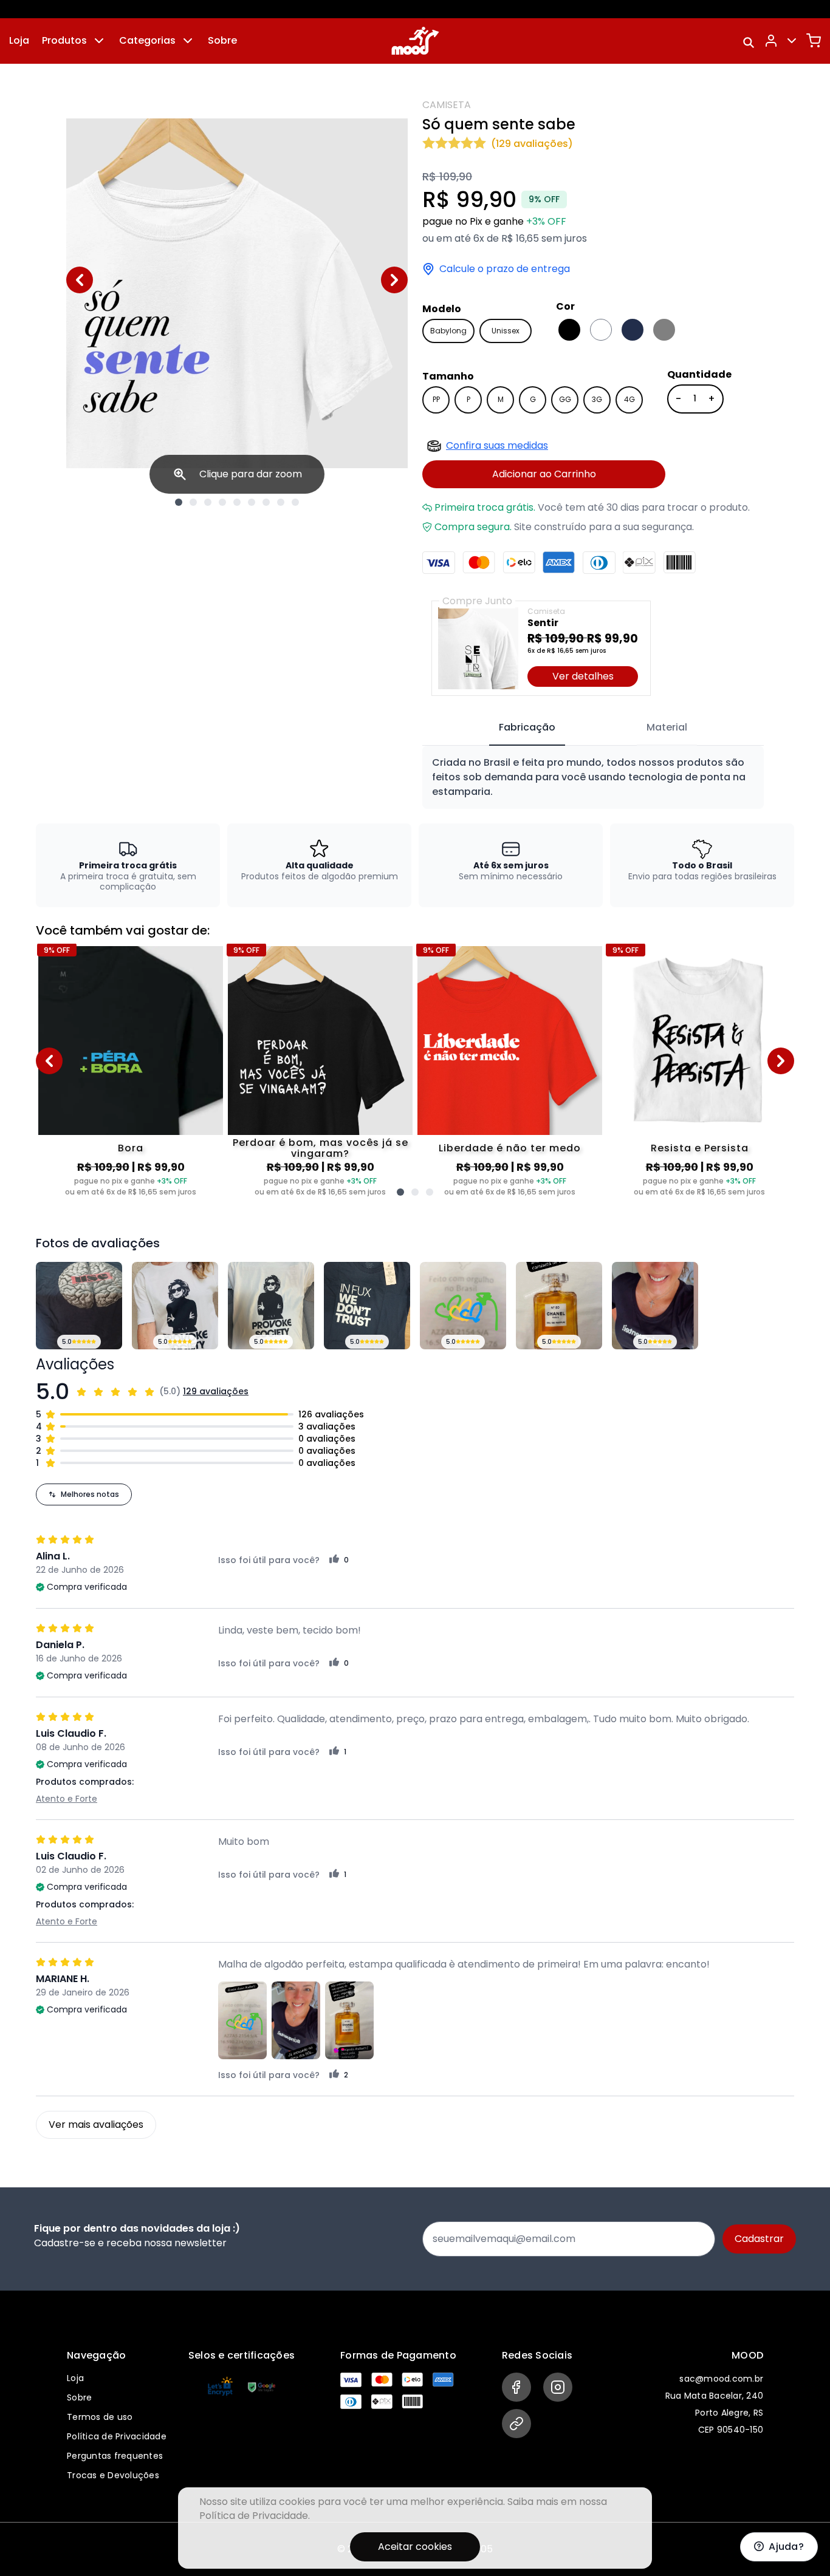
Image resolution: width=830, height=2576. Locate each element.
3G (597, 399)
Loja (19, 40)
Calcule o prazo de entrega (505, 269)
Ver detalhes (583, 676)
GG (565, 399)
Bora (131, 1148)
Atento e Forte (67, 1799)
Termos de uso (100, 2417)
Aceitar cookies (415, 2547)
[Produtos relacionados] (400, 1192)
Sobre (222, 40)
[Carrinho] (814, 41)
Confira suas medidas (497, 445)
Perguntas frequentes (115, 2456)
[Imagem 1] (179, 502)
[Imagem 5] (237, 502)
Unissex (506, 331)
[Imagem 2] (193, 502)
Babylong (448, 331)
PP (436, 399)
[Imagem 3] (208, 502)
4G (629, 399)
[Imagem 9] (295, 502)
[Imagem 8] (281, 502)
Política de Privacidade (117, 2436)
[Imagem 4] (222, 502)
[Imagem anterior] (80, 280)
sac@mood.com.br (721, 2379)
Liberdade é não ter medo (510, 1148)
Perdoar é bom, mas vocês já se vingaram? (321, 1148)
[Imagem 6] (252, 502)
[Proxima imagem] (394, 280)
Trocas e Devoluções (113, 2475)
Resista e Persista (700, 1148)
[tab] (527, 728)
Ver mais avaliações (96, 2125)
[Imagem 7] (266, 502)
